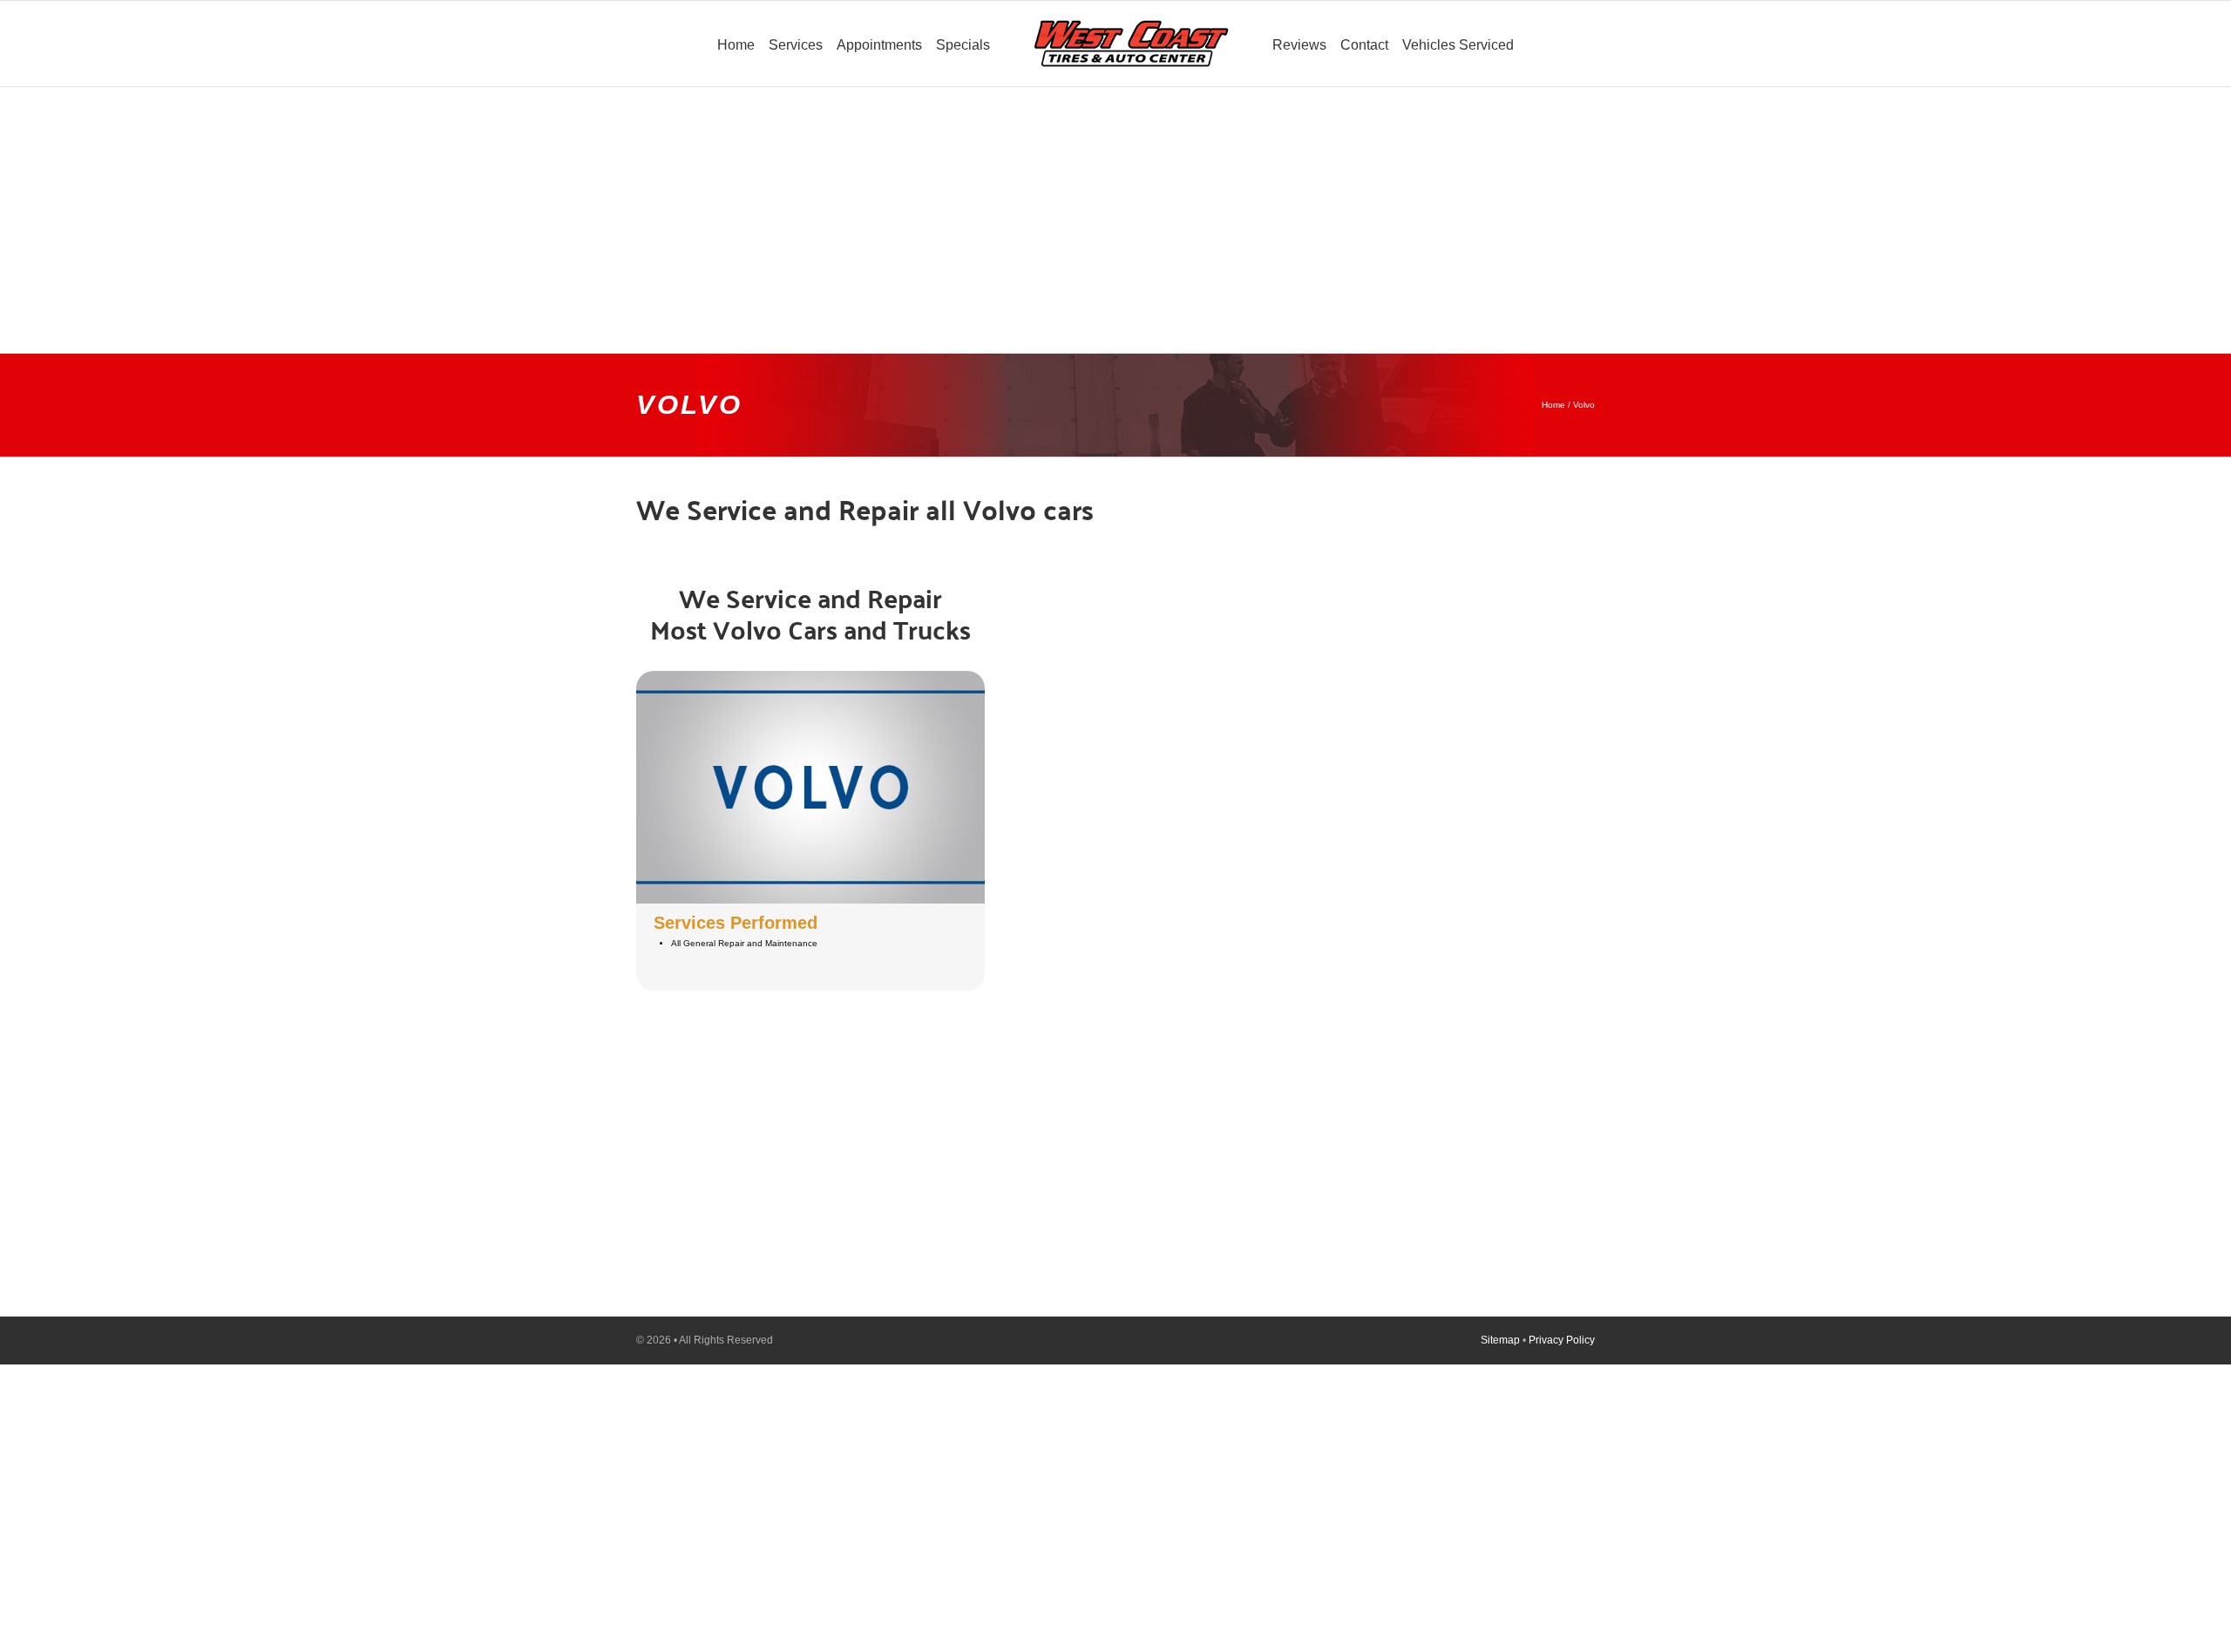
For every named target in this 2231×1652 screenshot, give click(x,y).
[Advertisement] (1115, 209)
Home (1553, 405)
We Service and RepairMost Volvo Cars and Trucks (810, 613)
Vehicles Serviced (1458, 45)
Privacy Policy (1562, 1340)
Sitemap (1500, 1340)
